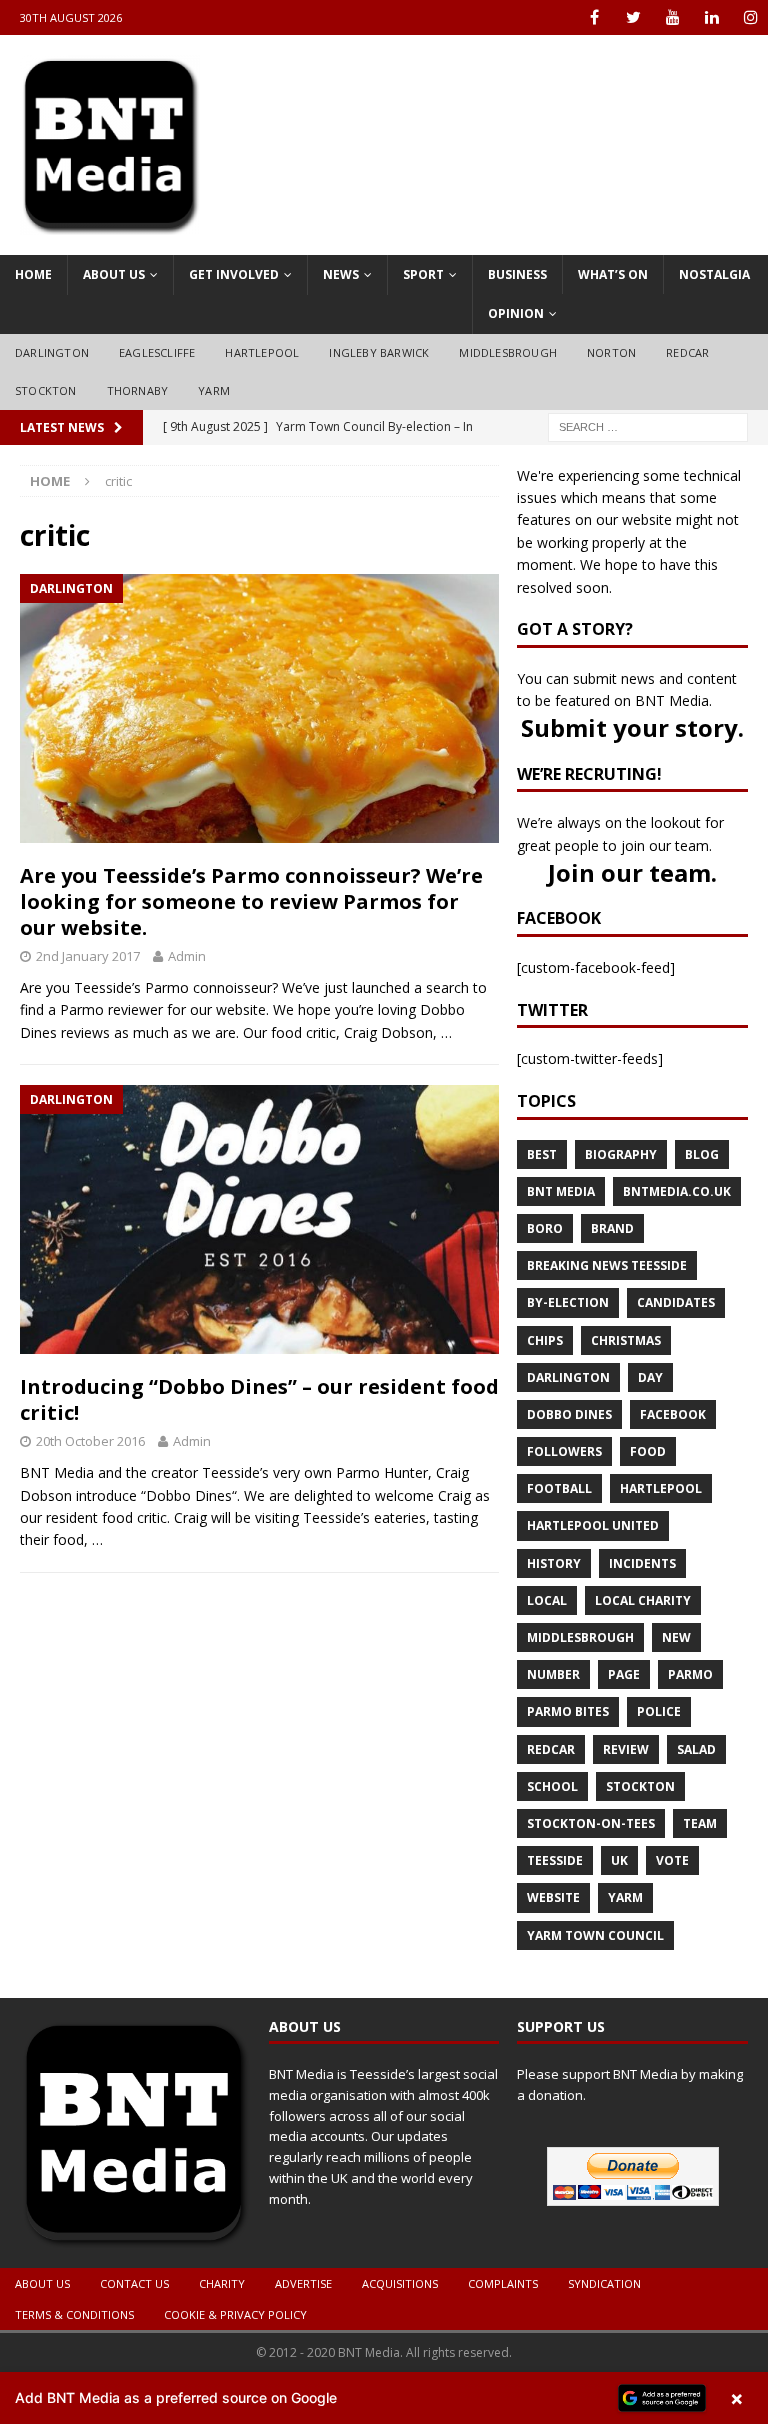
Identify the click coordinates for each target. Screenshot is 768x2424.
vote (672, 1860)
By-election (568, 1302)
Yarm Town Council (595, 1935)
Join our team (629, 872)
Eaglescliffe (157, 352)
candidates (676, 1302)
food (648, 1451)
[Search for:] (648, 425)
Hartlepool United (593, 1525)
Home (33, 274)
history (554, 1563)
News (341, 274)
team (700, 1823)
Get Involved (234, 274)
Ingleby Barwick (379, 352)
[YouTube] (672, 17)
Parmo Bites (568, 1711)
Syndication (604, 2283)
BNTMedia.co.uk (677, 1191)
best (542, 1154)
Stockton (46, 390)
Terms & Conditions (74, 2314)
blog (702, 1154)
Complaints (503, 2283)
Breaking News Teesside (607, 1265)
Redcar (687, 352)
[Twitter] (633, 17)
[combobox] (648, 427)
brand (612, 1228)
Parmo (690, 1674)
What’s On (613, 274)
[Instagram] (750, 17)
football (559, 1488)
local (547, 1600)
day (650, 1377)
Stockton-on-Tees (591, 1823)
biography (621, 1154)
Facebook (673, 1414)
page (624, 1674)
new (676, 1637)
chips (545, 1340)
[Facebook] (594, 17)
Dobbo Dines (569, 1414)
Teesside (555, 1860)
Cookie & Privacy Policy (235, 2314)
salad (696, 1749)
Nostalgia (714, 274)
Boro (545, 1228)
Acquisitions (400, 2283)
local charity (643, 1600)
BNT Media (561, 1191)
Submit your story (629, 727)
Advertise (303, 2283)
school (552, 1786)
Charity (222, 2283)
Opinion (516, 313)
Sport (423, 274)
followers (564, 1451)
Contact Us (134, 2283)
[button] (384, 2398)
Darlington (52, 352)
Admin (187, 956)
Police (659, 1711)
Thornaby (138, 390)
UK (619, 1860)
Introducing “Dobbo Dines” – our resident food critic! (259, 1399)
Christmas (626, 1340)
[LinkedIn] (711, 17)
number (553, 1674)
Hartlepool (262, 352)
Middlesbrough (508, 352)
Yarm (214, 390)
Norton (611, 352)
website (553, 1897)
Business (517, 274)
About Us (114, 274)
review (626, 1749)
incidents (642, 1563)
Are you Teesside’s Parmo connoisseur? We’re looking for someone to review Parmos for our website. (251, 901)
